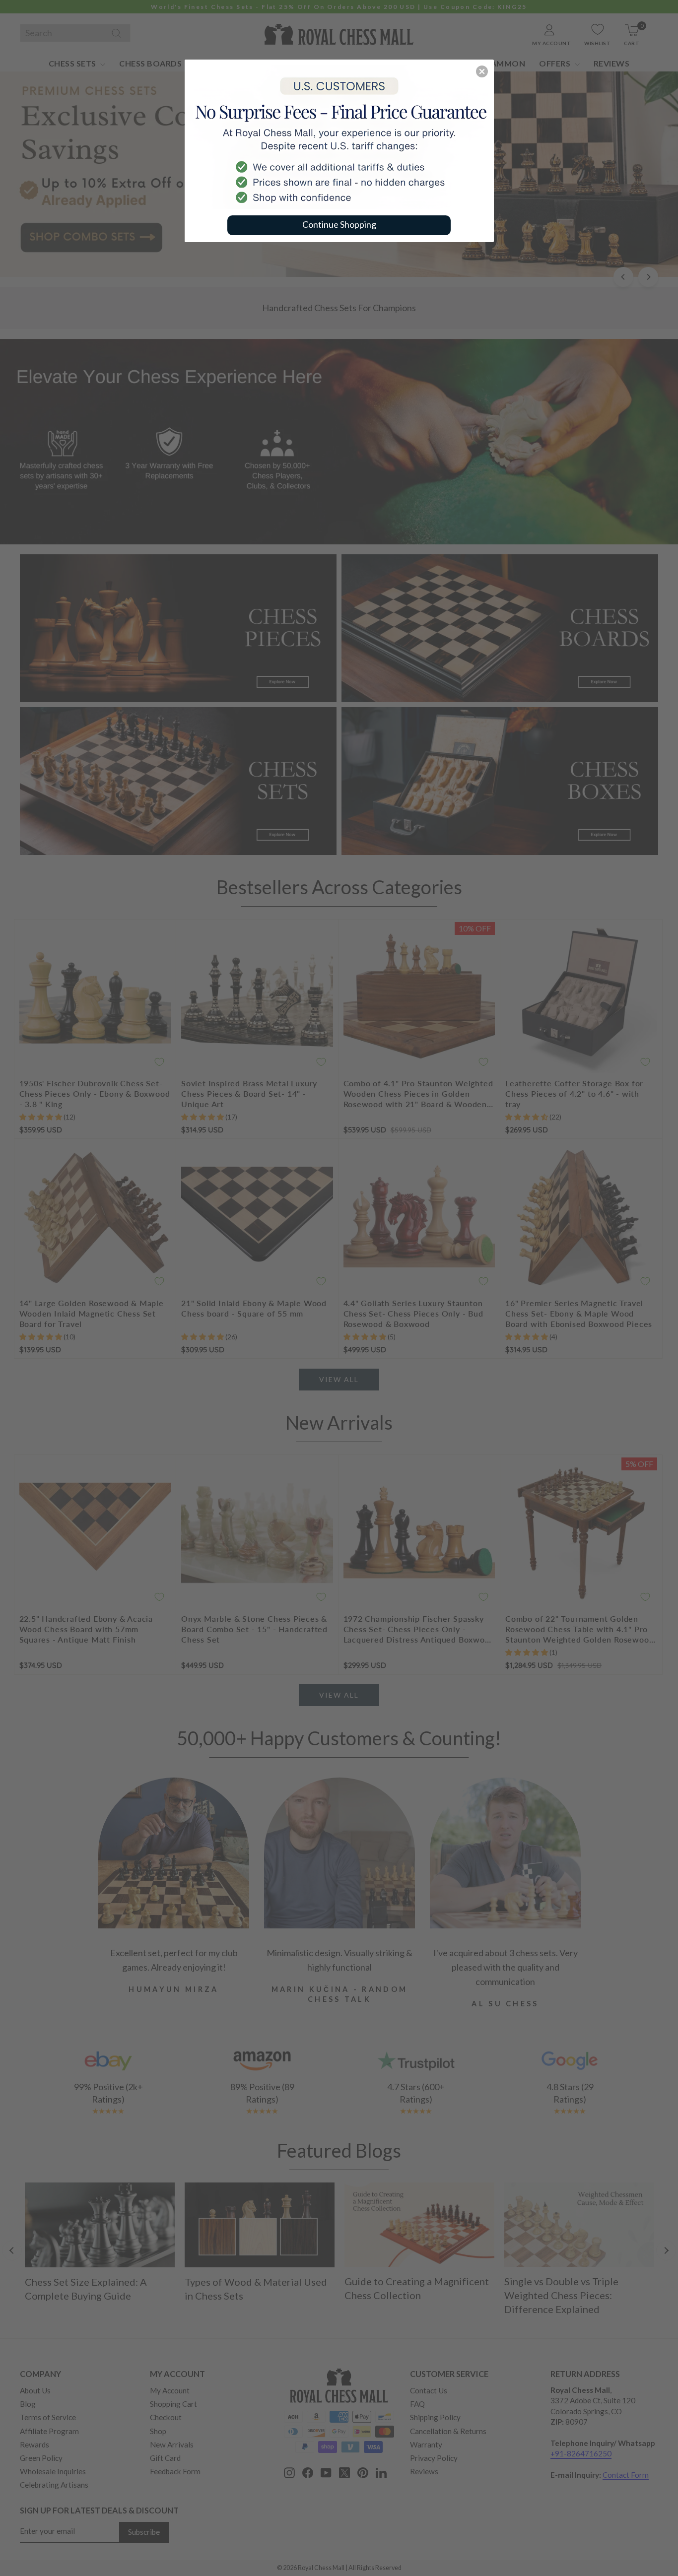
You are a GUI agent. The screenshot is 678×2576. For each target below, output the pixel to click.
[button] (482, 71)
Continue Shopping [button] (339, 224)
